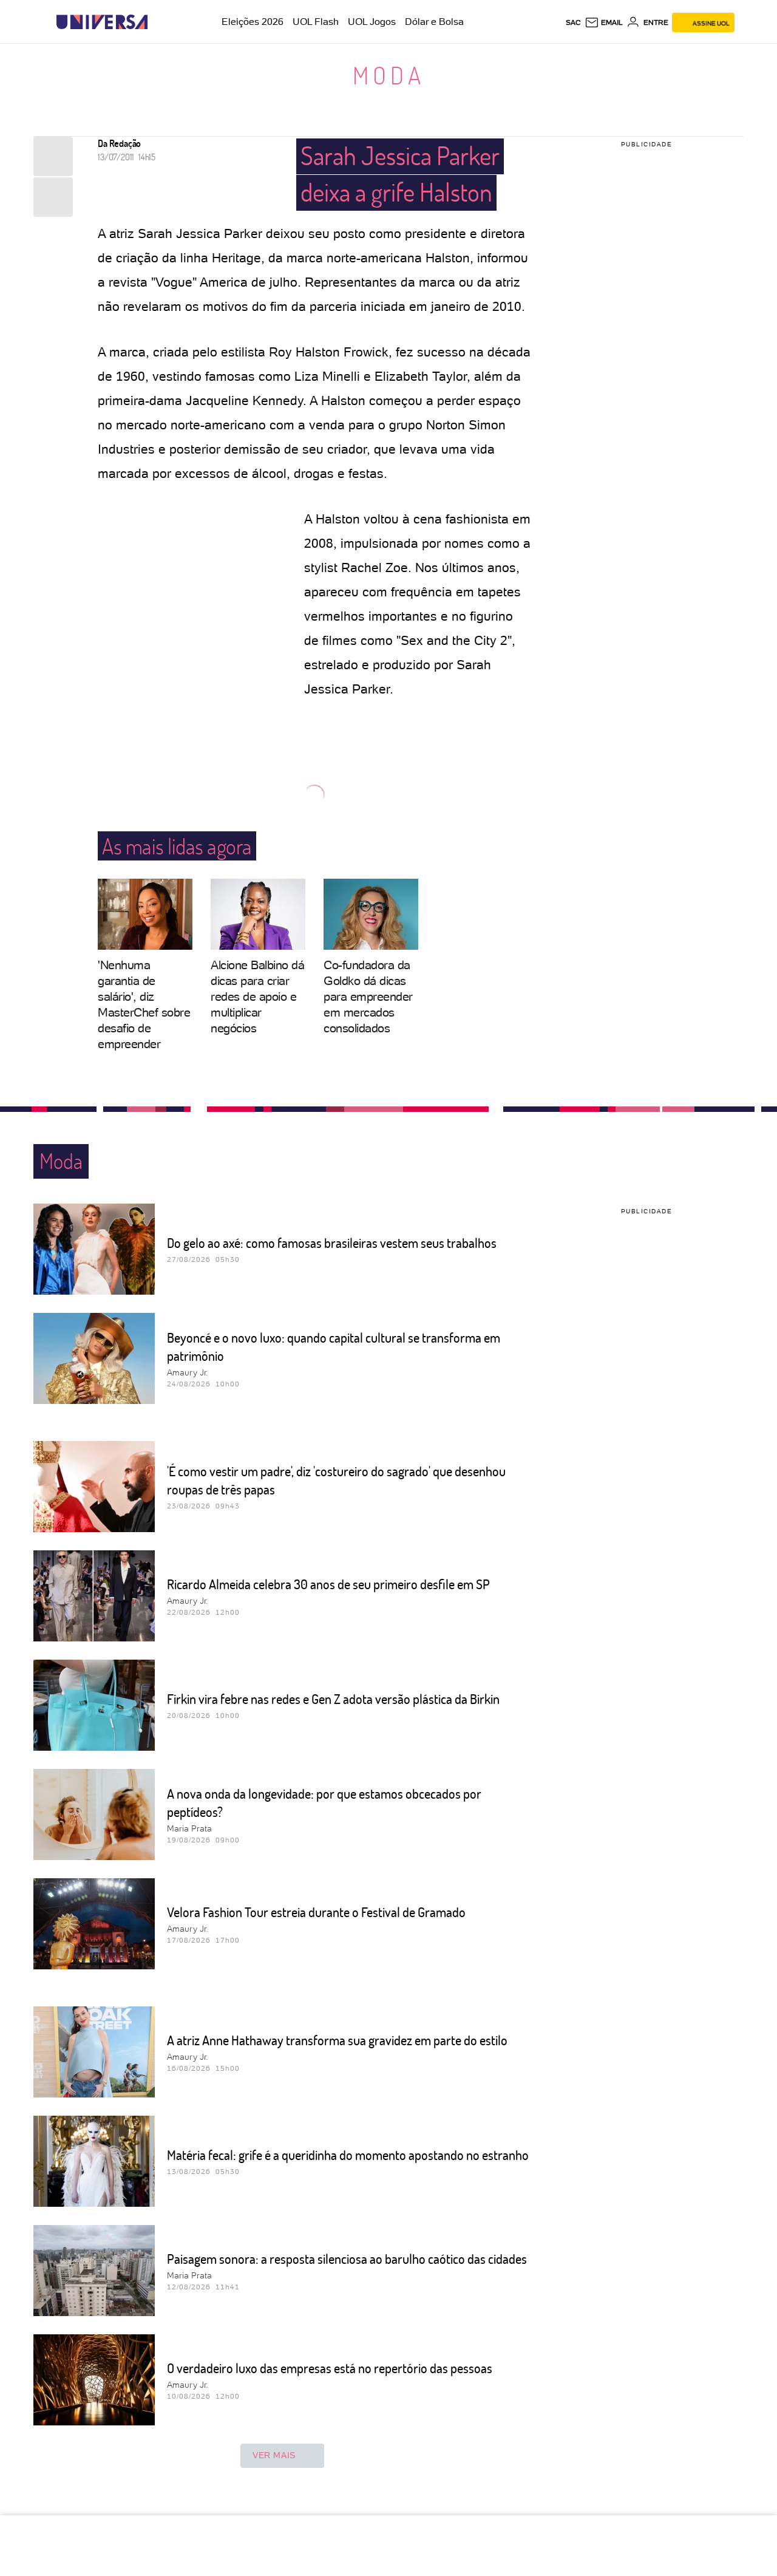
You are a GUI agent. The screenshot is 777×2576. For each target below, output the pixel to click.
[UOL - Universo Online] (158, 22)
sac (573, 22)
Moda (389, 75)
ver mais (274, 2455)
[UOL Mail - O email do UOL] (604, 22)
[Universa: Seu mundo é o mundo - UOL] (102, 22)
